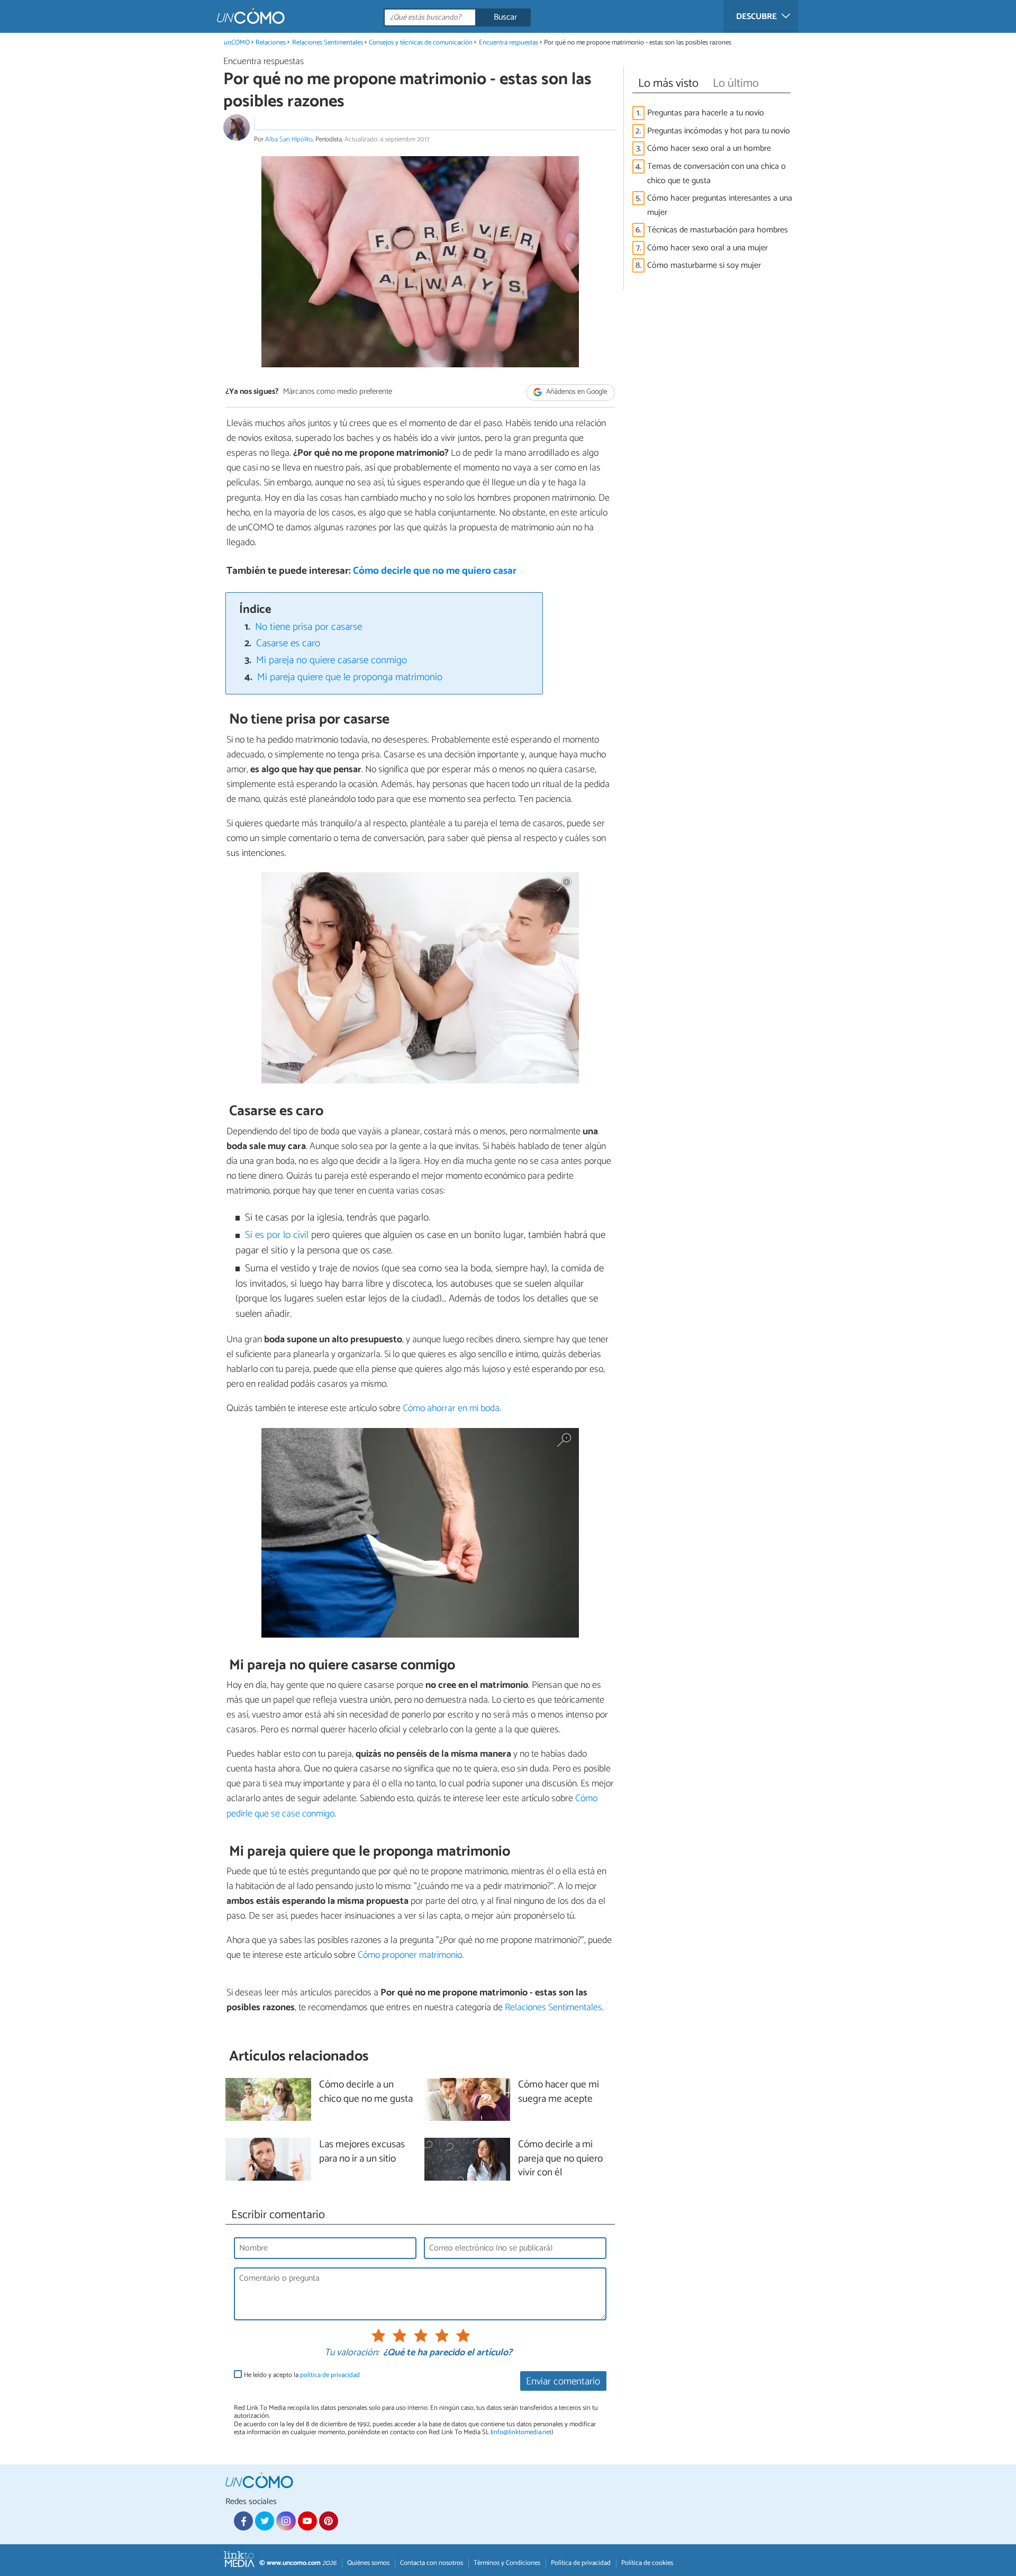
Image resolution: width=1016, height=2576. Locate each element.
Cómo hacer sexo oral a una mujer (707, 248)
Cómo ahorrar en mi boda (451, 1408)
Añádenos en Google (576, 392)
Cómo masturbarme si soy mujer (704, 265)
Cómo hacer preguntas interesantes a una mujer (720, 205)
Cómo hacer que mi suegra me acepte (559, 2092)
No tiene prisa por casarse (309, 627)
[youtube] (307, 2521)
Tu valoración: (352, 2353)
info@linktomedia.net (522, 2432)
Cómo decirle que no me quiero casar (435, 571)
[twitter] (265, 2521)
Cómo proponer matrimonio (410, 1955)
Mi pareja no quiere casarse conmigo (332, 660)
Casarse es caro (288, 643)
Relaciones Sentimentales (328, 43)
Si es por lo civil (277, 1235)
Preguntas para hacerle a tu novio (706, 113)
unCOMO (237, 43)
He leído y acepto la (302, 2375)
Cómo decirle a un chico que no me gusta (366, 2092)
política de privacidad (330, 2375)
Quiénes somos (368, 2563)
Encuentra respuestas (509, 43)
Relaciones (271, 43)
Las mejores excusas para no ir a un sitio (362, 2152)
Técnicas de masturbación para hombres (718, 230)
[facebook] (243, 2521)
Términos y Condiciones (507, 2563)
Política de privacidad (581, 2563)
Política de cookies (647, 2563)
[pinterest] (329, 2521)
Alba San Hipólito (289, 139)
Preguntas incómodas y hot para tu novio (719, 131)
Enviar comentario (563, 2381)
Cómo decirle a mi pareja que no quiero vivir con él (560, 2159)
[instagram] (286, 2521)
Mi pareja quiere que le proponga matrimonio (350, 677)
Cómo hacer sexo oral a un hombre (709, 148)
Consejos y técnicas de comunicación (421, 43)
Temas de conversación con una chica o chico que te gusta (716, 174)
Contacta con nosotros (432, 2563)
